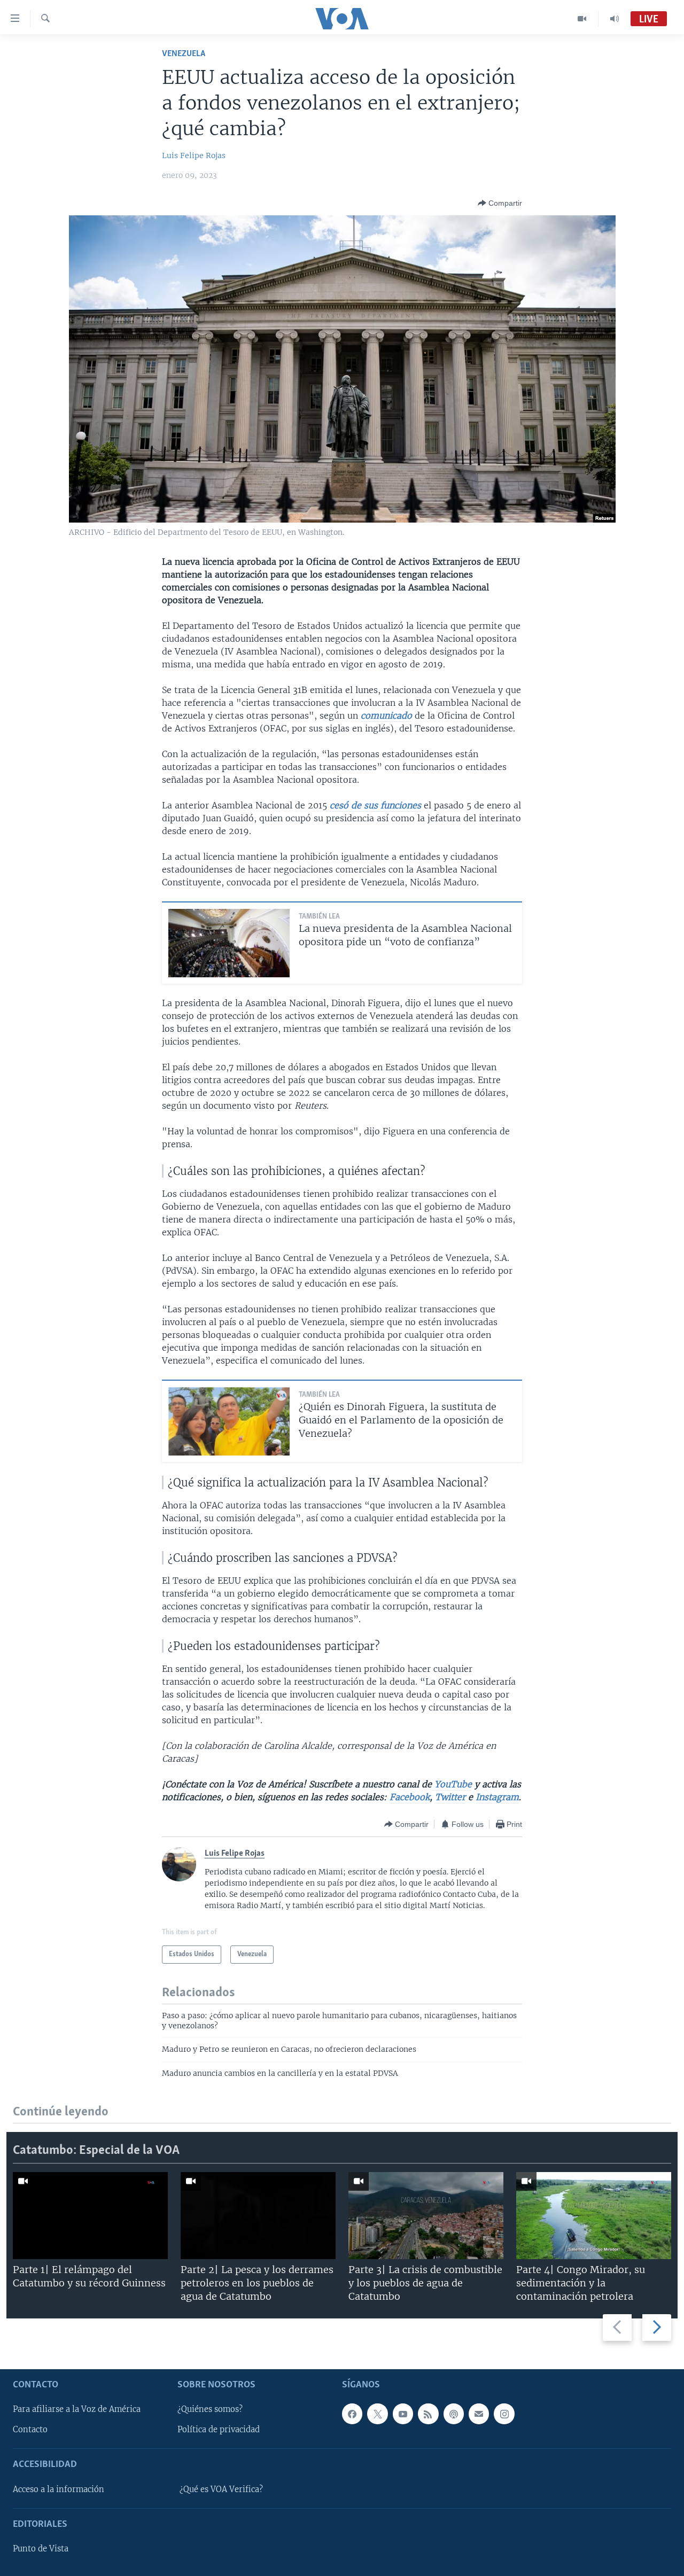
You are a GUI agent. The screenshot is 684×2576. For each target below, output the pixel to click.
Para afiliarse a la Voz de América (77, 2409)
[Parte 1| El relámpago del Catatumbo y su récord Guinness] (90, 2216)
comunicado (386, 715)
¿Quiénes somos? (210, 2409)
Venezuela (184, 54)
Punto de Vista (41, 2549)
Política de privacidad (219, 2430)
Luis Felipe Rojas (194, 155)
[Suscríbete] (479, 2414)
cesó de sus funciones (375, 805)
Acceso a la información (59, 2489)
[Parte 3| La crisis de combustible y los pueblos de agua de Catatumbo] (426, 2216)
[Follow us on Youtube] (403, 2414)
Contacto (30, 2430)
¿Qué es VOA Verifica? (221, 2489)
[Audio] (615, 19)
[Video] (582, 19)
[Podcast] (454, 2414)
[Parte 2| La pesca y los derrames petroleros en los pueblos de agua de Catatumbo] (258, 2216)
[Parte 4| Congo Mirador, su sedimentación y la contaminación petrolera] (594, 2216)
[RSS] (428, 2414)
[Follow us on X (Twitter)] (377, 2414)
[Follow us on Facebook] (352, 2414)
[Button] (500, 203)
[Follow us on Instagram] (504, 2414)
